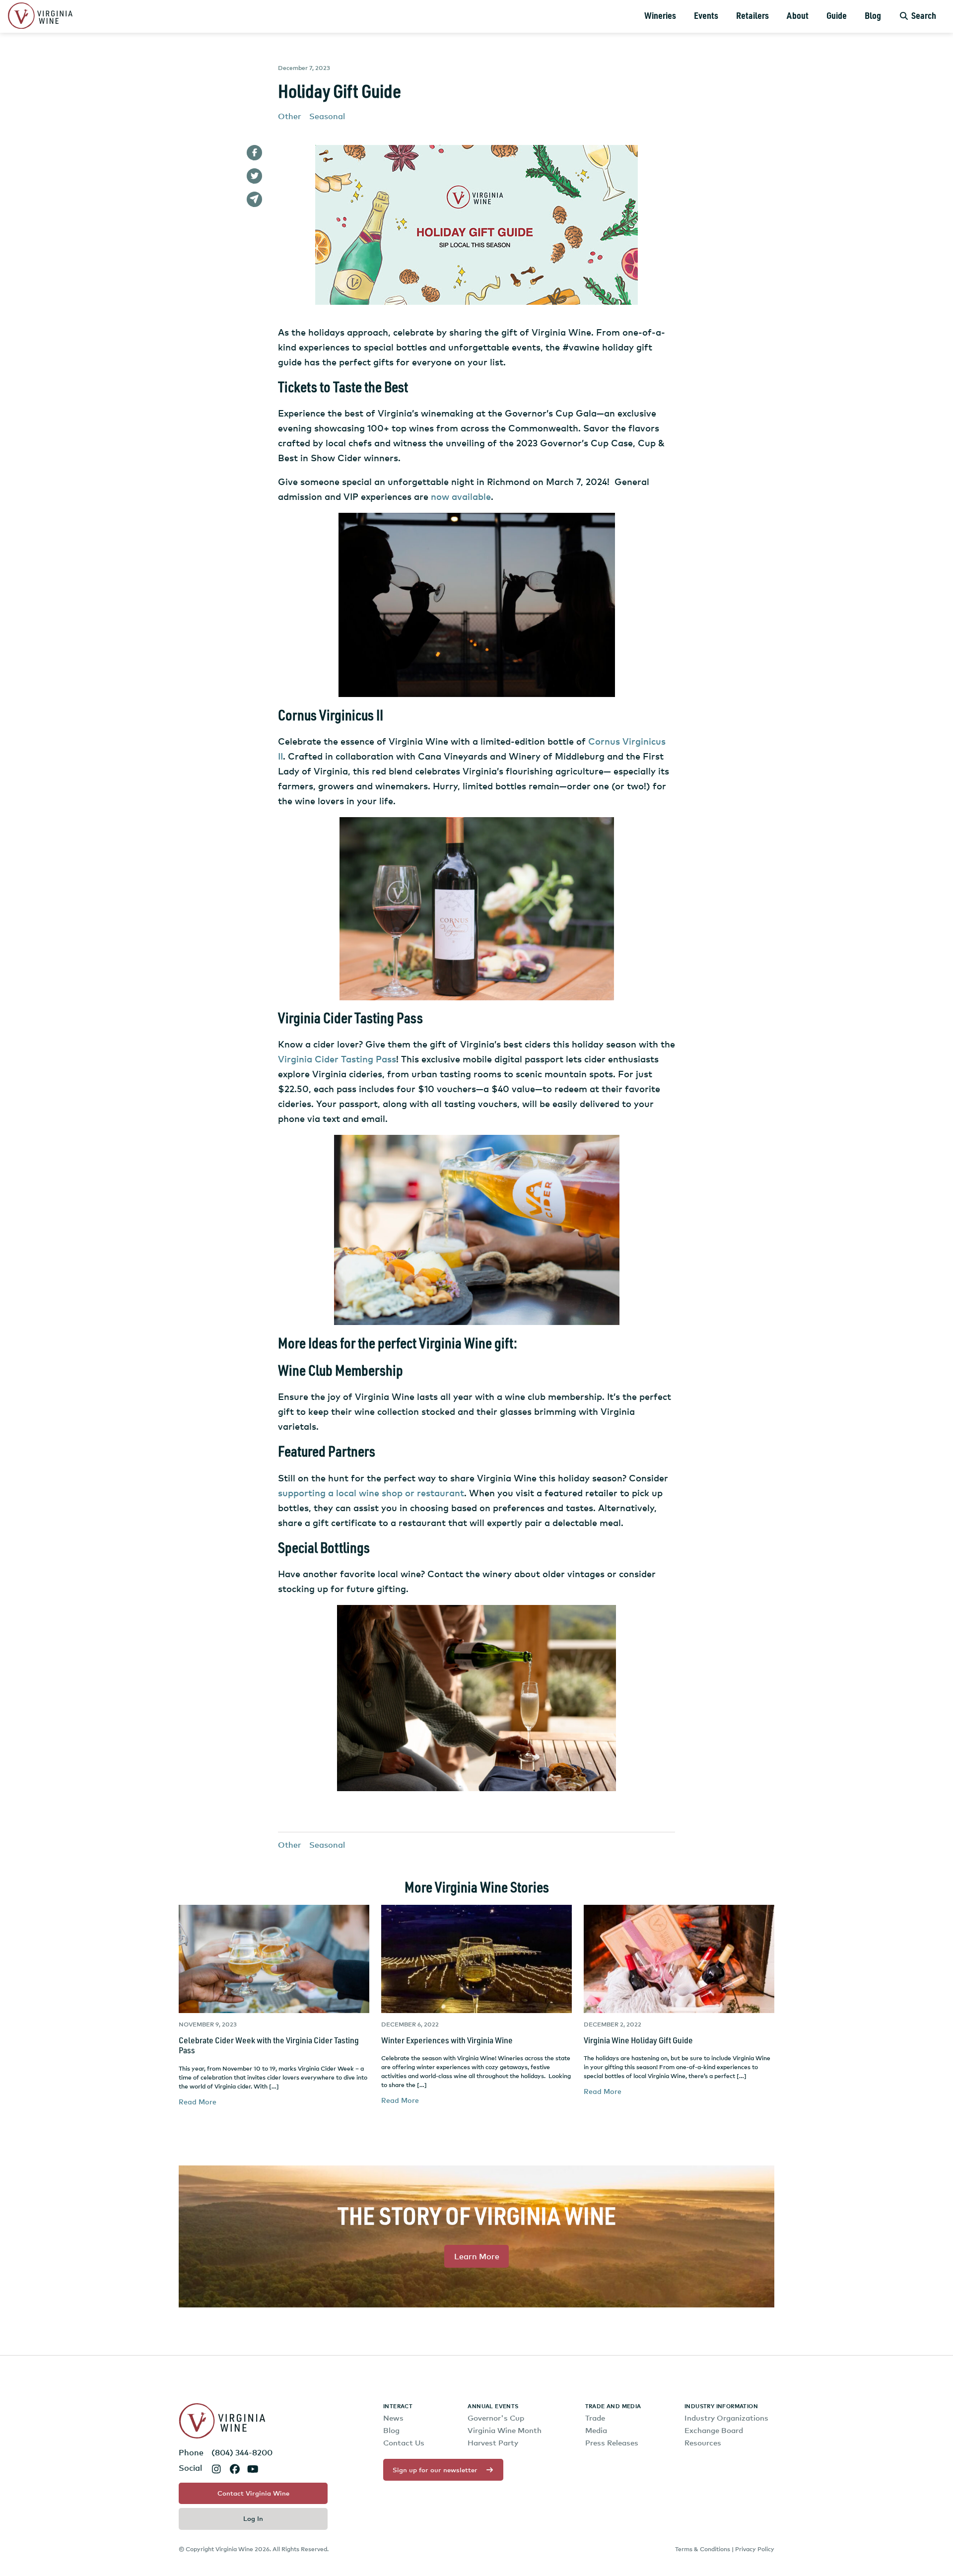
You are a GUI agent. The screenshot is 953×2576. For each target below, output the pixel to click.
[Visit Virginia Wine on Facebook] (235, 2469)
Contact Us (404, 2443)
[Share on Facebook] (254, 153)
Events (706, 16)
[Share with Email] (254, 199)
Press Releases (612, 2443)
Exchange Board (714, 2430)
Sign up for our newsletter (435, 2470)
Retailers (752, 16)
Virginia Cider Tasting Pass (337, 1059)
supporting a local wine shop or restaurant (371, 1493)
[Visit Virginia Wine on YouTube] (253, 2469)
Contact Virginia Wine (253, 2493)
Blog (873, 16)
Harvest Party (493, 2443)
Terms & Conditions (703, 2549)
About (798, 16)
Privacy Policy (755, 2549)
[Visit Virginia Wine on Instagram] (216, 2469)
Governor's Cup (496, 2418)
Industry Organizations (726, 2418)
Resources (703, 2443)
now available (461, 496)
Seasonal (327, 116)
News (393, 2418)
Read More (198, 2102)
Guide (837, 16)
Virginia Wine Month (505, 2430)
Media (596, 2430)
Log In (253, 2518)
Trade (595, 2418)
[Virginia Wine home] (40, 17)
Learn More (477, 2256)
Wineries (660, 16)
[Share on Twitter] (254, 176)
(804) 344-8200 (242, 2452)
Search (923, 16)
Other (290, 116)
